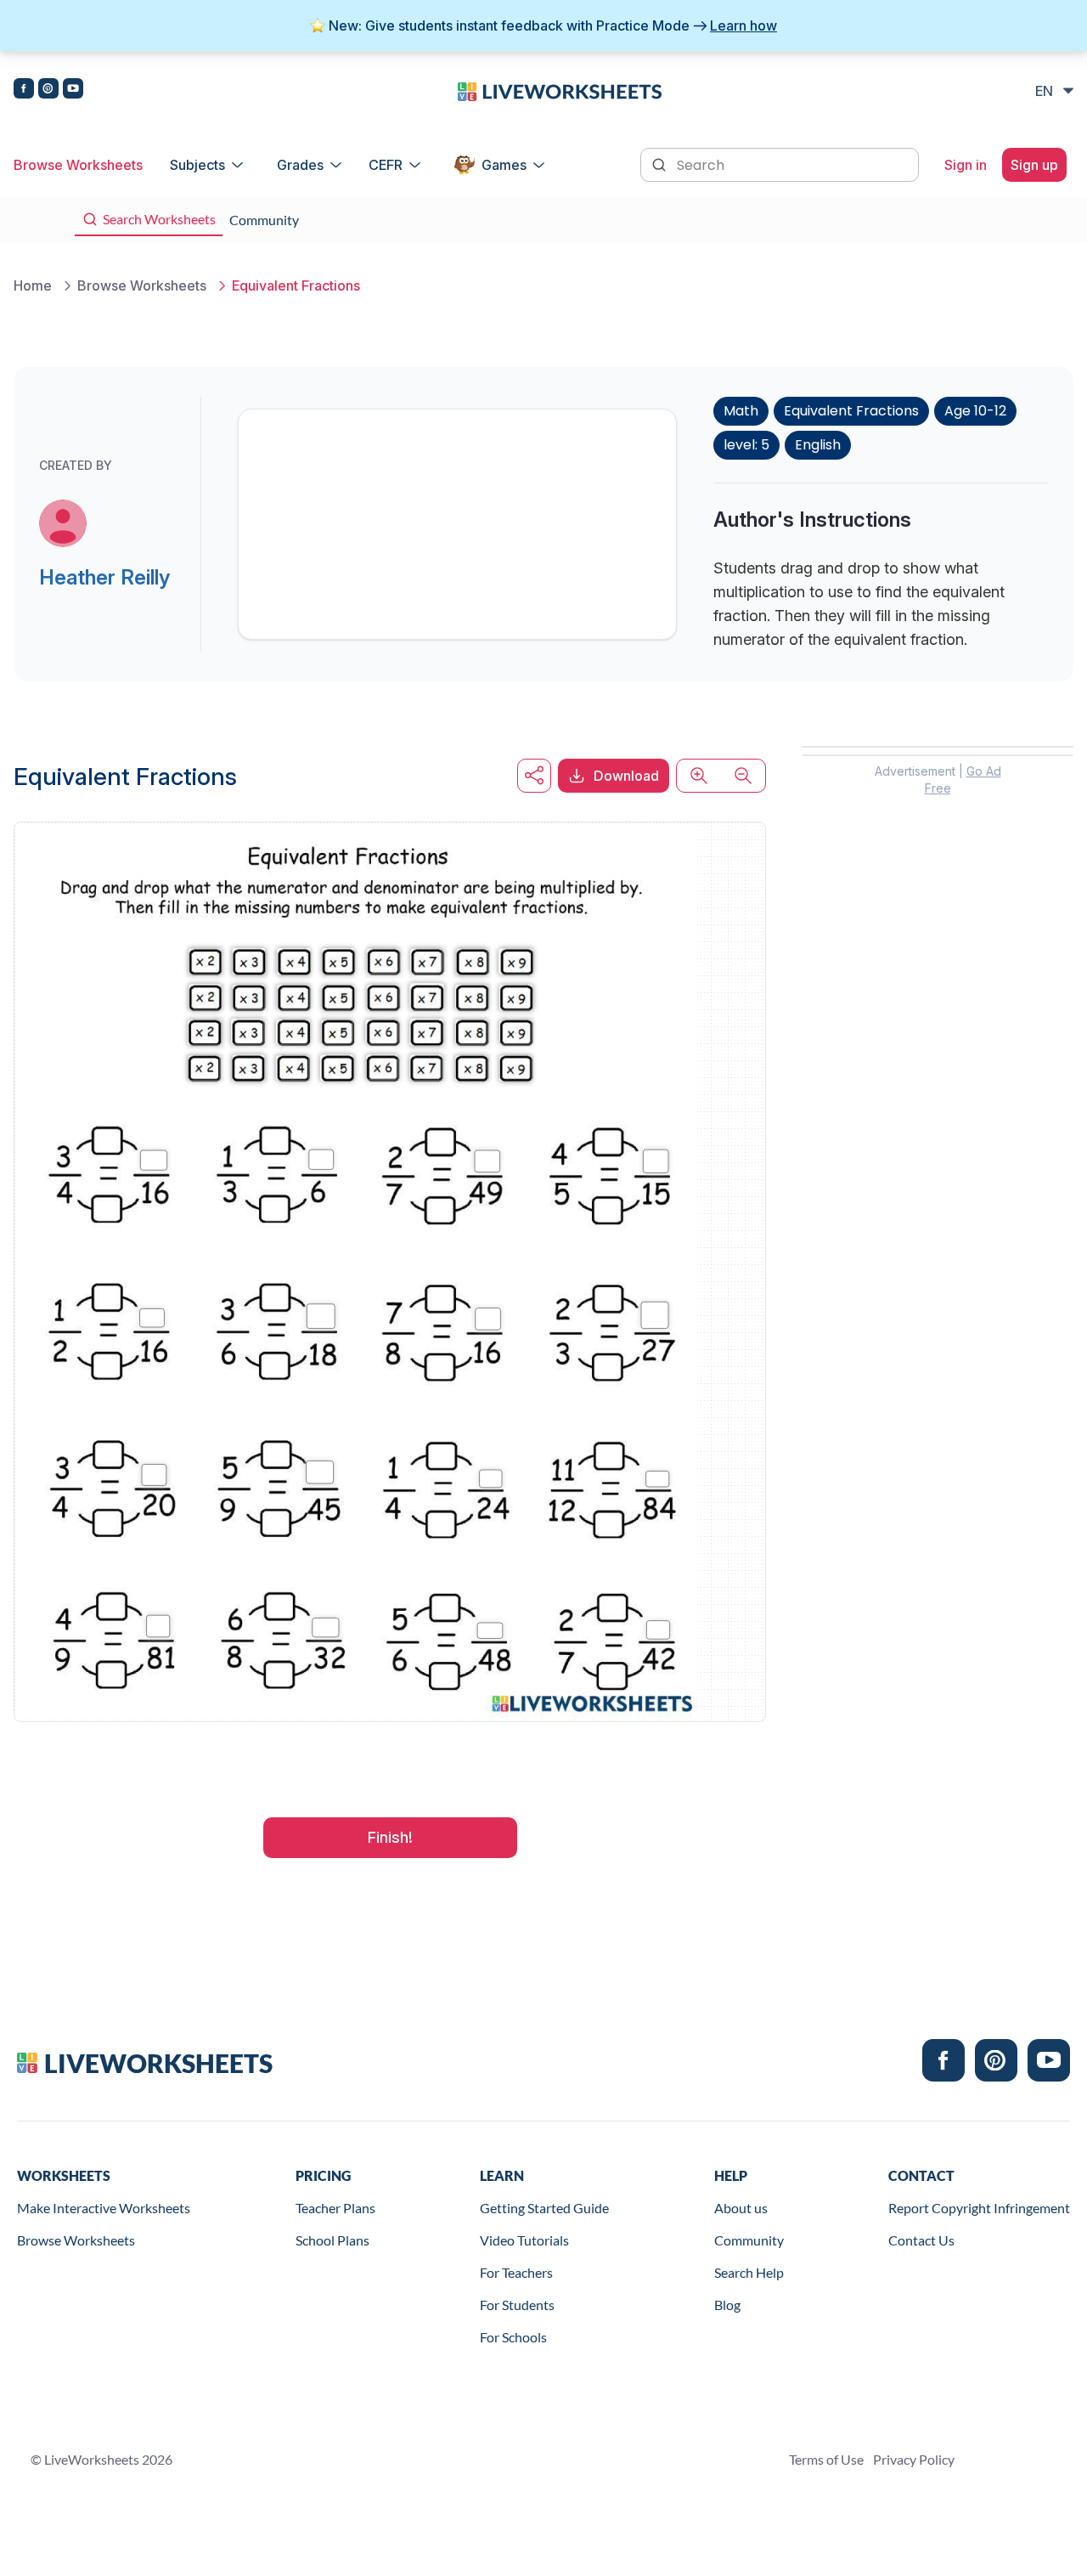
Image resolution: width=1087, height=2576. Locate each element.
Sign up (1034, 165)
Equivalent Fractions (851, 411)
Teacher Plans (335, 2208)
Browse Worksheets (78, 165)
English (818, 445)
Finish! (390, 1837)
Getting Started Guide (544, 2208)
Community (749, 2240)
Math (741, 411)
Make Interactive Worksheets (104, 2208)
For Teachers (516, 2272)
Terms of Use (826, 2459)
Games (504, 165)
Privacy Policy (914, 2459)
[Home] (560, 90)
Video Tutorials (524, 2240)
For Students (517, 2305)
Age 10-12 (975, 411)
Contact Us (921, 2240)
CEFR (386, 165)
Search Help (749, 2272)
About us (741, 2208)
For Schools (513, 2337)
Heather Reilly (104, 577)
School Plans (332, 2240)
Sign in (966, 165)
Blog (727, 2305)
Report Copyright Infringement (979, 2208)
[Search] (661, 163)
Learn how (743, 25)
